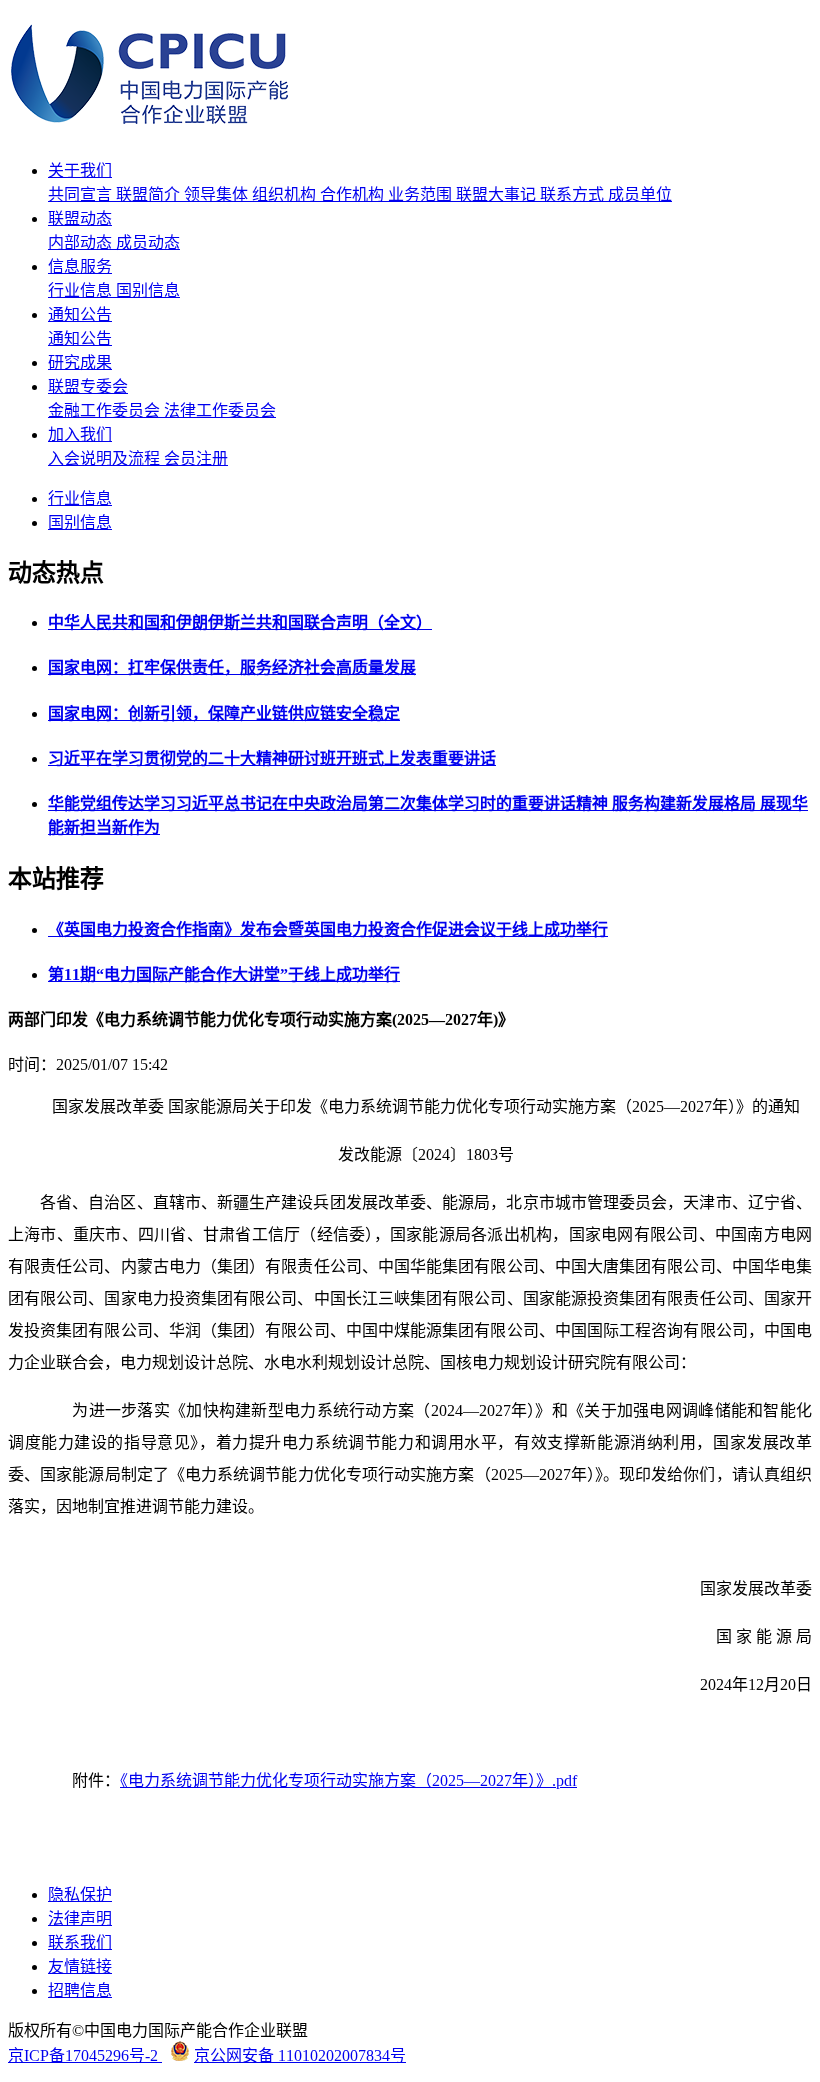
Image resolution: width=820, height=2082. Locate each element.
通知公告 (80, 314)
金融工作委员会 (106, 410)
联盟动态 (80, 218)
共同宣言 (82, 194)
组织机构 (286, 194)
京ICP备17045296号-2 (85, 2055)
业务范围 (422, 194)
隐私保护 (80, 1894)
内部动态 (82, 242)
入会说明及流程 (106, 458)
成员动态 (148, 242)
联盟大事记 (498, 194)
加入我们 (80, 434)
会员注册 (196, 458)
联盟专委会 (88, 386)
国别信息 (148, 290)
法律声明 (80, 1918)
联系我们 (80, 1942)
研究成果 (80, 362)
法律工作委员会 (220, 410)
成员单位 (640, 194)
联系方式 (574, 194)
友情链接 (80, 1966)
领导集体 (218, 194)
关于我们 (80, 170)
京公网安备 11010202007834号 (300, 2055)
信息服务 (80, 266)
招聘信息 (80, 1990)
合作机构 (354, 194)
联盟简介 (150, 194)
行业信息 (82, 290)
